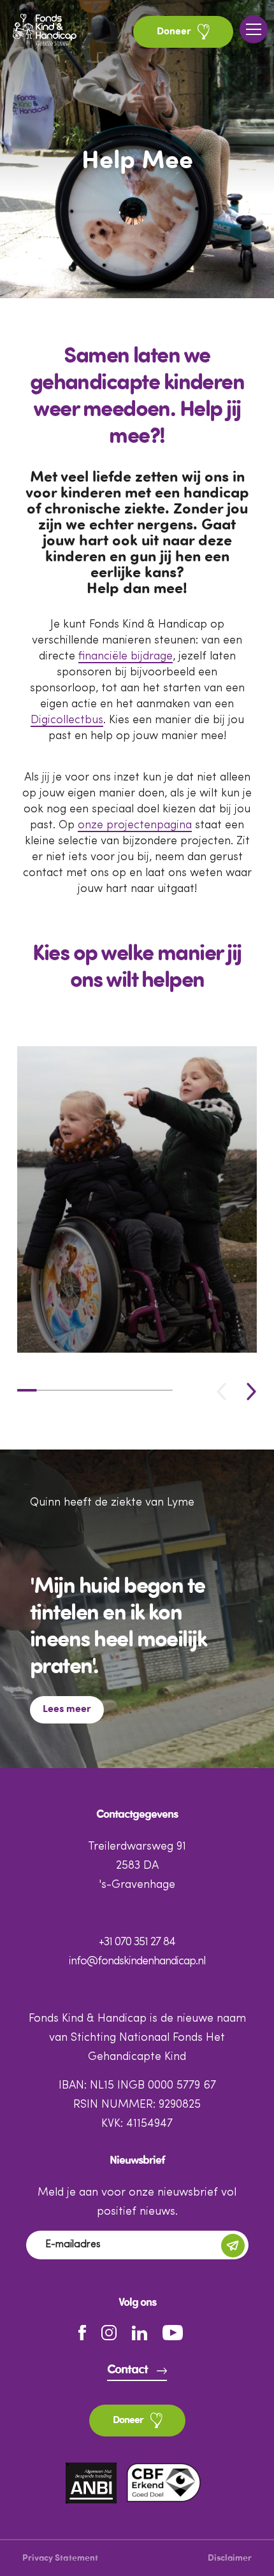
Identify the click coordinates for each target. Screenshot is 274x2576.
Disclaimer (230, 2558)
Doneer (175, 32)
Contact (127, 2370)
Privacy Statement (60, 2558)
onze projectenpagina (135, 825)
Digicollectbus (67, 720)
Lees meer (67, 1709)
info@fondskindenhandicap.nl (137, 1961)
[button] (251, 1391)
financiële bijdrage (126, 656)
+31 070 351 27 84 (137, 1942)
